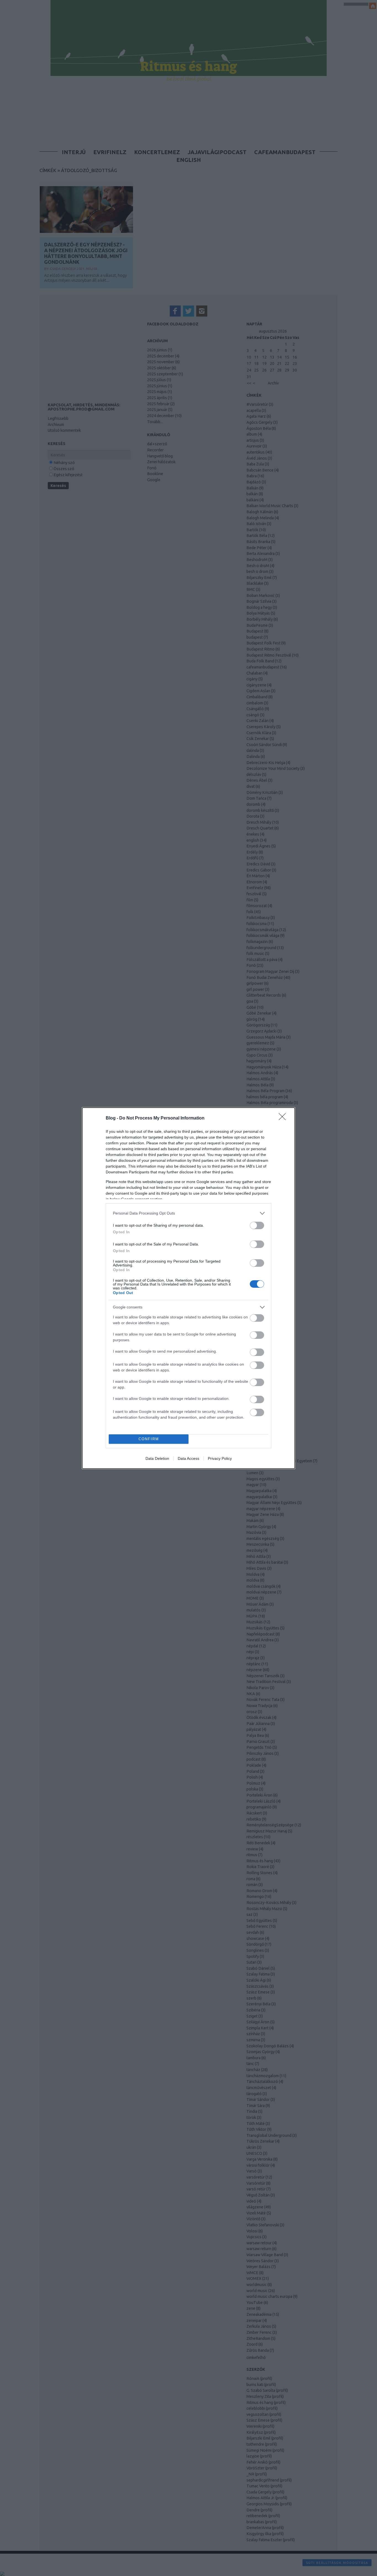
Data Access (189, 1458)
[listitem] (189, 1213)
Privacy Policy (220, 1458)
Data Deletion (157, 1458)
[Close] (284, 1118)
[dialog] (189, 1288)
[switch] (257, 1225)
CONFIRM (149, 1439)
